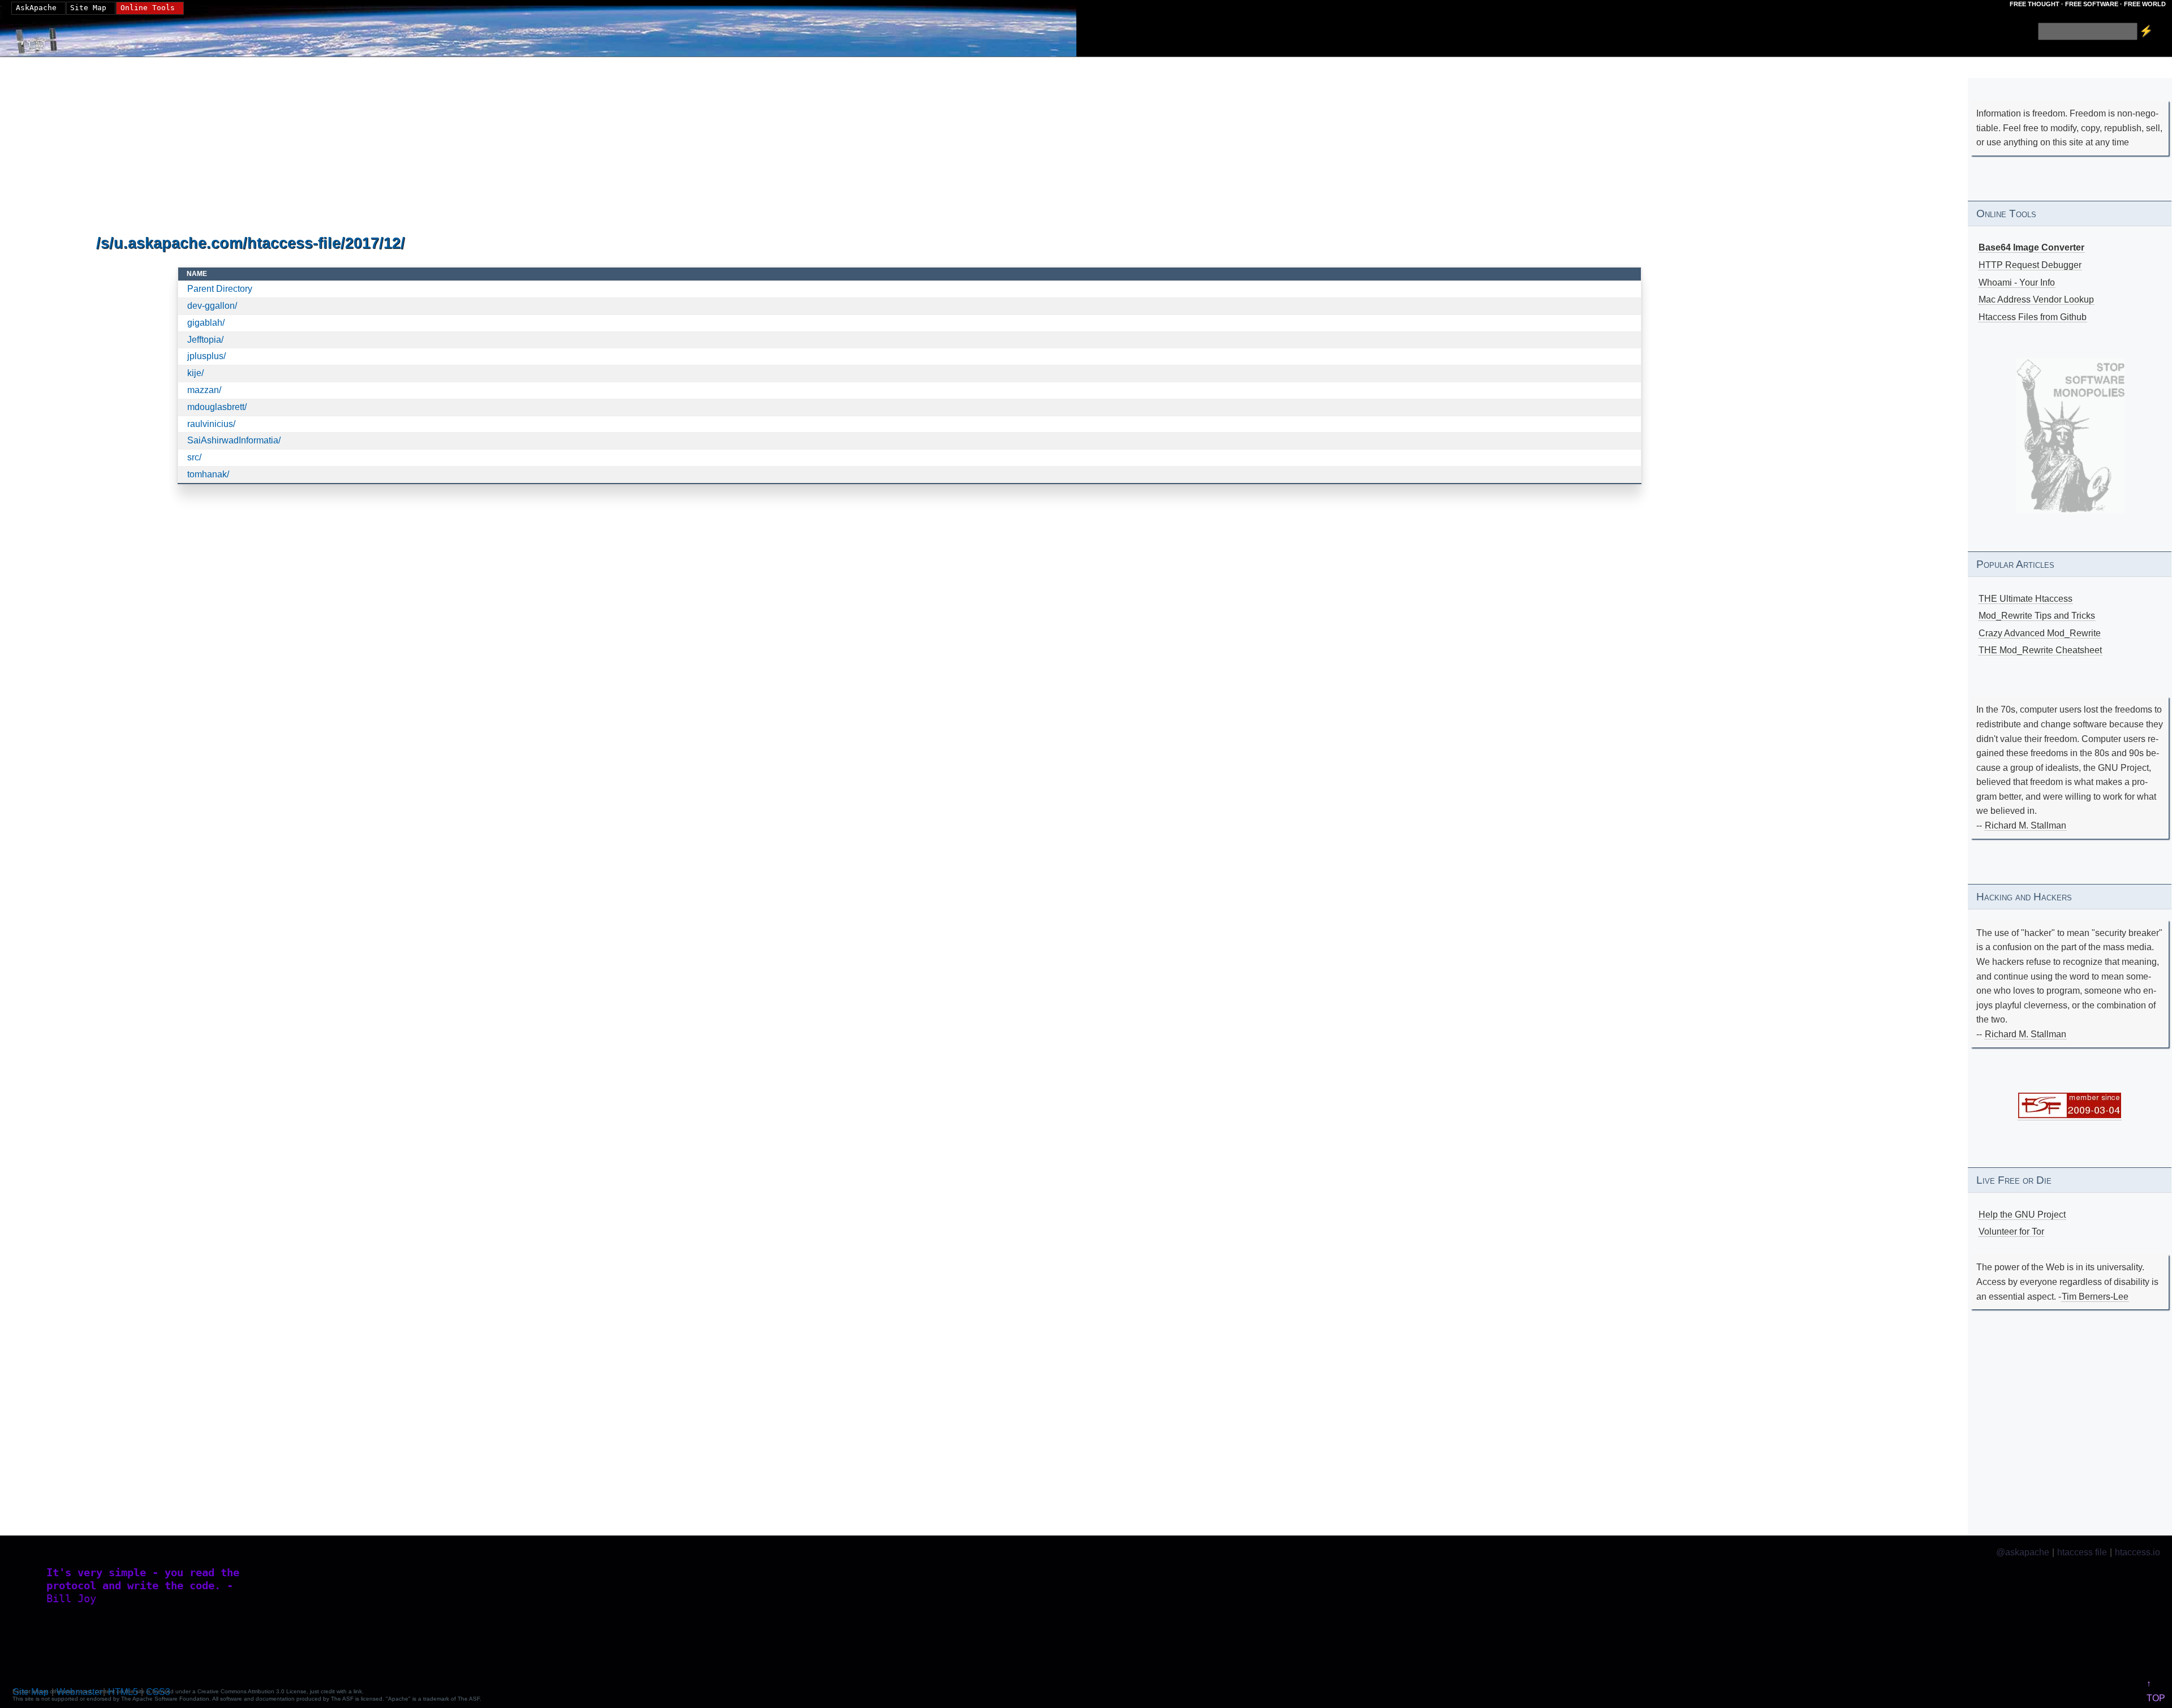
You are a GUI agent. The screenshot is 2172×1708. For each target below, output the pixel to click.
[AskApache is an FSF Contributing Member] (2070, 1115)
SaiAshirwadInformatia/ (234, 440)
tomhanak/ (208, 474)
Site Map (88, 8)
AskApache (36, 8)
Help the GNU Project (2022, 1215)
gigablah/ (206, 323)
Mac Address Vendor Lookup (2036, 299)
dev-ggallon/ (212, 306)
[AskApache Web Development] (42, 38)
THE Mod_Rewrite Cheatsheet (2040, 650)
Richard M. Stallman (2026, 825)
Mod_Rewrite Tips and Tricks (2037, 616)
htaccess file (2082, 1552)
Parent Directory (220, 289)
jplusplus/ (206, 356)
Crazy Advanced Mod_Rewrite (2040, 633)
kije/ (195, 373)
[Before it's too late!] (2070, 436)
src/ (194, 457)
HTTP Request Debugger (2030, 265)
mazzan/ (204, 390)
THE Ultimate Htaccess (2026, 599)
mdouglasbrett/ (217, 407)
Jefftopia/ (205, 340)
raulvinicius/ (211, 424)
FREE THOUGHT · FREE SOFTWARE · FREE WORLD (2088, 4)
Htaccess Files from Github (2033, 317)
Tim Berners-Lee (2095, 1297)
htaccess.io (2137, 1552)
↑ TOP (2156, 1691)
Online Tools (148, 8)
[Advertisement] (436, 146)
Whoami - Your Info (2017, 282)
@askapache (2023, 1552)
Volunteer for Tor (2011, 1232)
